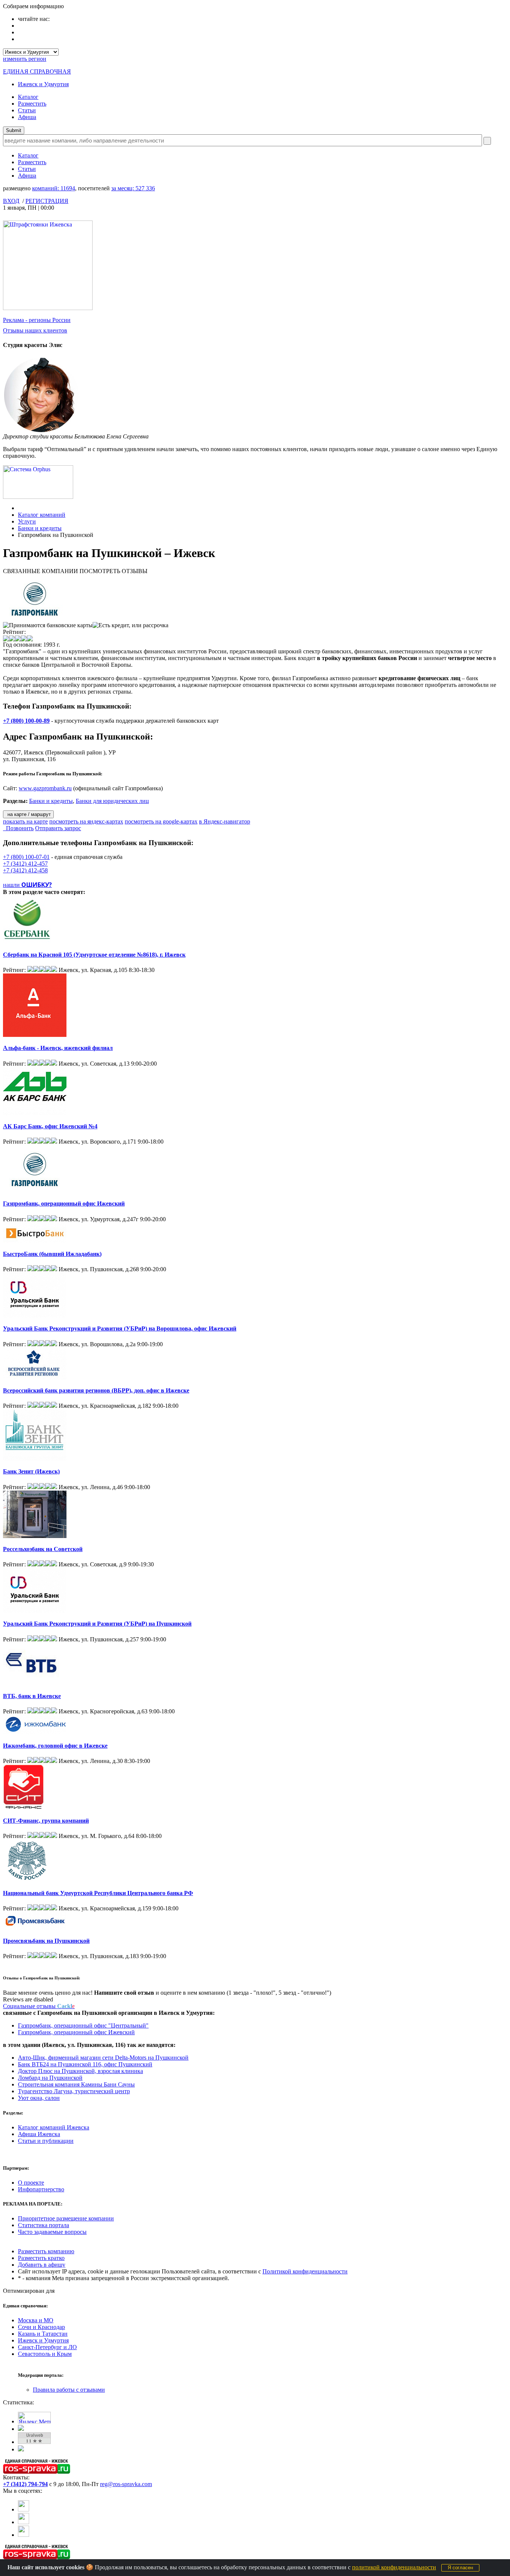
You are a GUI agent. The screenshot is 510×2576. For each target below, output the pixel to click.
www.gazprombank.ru (45, 788)
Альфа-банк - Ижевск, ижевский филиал (58, 1048)
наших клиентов (35, 330)
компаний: (54, 188)
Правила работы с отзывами (69, 2390)
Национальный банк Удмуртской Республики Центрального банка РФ (98, 1893)
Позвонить (18, 828)
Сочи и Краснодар (41, 2327)
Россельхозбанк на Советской (43, 1549)
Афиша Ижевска (39, 2134)
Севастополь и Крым (45, 2354)
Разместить (32, 104)
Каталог (28, 97)
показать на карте (25, 821)
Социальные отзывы (39, 2006)
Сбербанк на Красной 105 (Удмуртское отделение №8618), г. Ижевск (94, 955)
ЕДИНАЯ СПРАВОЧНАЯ (37, 71)
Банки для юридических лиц (112, 801)
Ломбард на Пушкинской (50, 2078)
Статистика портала (43, 2225)
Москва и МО (36, 2320)
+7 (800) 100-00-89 (26, 721)
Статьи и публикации (46, 2141)
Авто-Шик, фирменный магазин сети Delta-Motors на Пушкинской (103, 2058)
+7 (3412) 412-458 (25, 870)
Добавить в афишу (42, 2265)
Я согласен (460, 2568)
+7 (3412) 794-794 (25, 2484)
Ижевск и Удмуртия (43, 84)
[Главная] (20, 508)
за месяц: (133, 188)
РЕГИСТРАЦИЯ (47, 201)
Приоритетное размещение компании (66, 2218)
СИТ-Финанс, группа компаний (46, 1821)
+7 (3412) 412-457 (25, 864)
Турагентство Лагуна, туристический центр (74, 2091)
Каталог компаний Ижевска (54, 2127)
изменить (25, 59)
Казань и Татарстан (43, 2334)
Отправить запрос (58, 828)
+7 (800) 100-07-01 (26, 857)
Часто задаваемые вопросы (52, 2232)
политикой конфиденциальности (394, 2567)
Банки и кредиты (40, 528)
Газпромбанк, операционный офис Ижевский (64, 1203)
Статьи (27, 110)
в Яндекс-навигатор (225, 821)
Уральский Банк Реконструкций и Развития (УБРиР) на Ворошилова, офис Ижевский (120, 1328)
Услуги (27, 521)
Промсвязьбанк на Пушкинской (46, 1941)
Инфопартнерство (41, 2189)
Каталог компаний (42, 515)
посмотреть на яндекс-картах (86, 821)
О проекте (31, 2183)
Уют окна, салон (39, 2098)
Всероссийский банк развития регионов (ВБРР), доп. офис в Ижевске (96, 1390)
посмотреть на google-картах (161, 821)
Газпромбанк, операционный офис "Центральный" (83, 2025)
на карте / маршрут (28, 814)
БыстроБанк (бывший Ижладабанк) (52, 1254)
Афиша (27, 117)
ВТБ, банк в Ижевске (32, 1696)
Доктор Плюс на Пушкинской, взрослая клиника (80, 2071)
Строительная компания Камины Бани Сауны (76, 2084)
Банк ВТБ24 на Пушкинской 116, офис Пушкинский (85, 2064)
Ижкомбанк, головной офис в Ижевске (55, 1746)
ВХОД (11, 201)
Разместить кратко (41, 2258)
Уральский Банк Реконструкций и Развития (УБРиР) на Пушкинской (97, 1624)
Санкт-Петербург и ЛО (47, 2347)
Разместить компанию (46, 2251)
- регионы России (37, 320)
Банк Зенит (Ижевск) (31, 1471)
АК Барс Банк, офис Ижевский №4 (50, 1126)
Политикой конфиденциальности (305, 2271)
